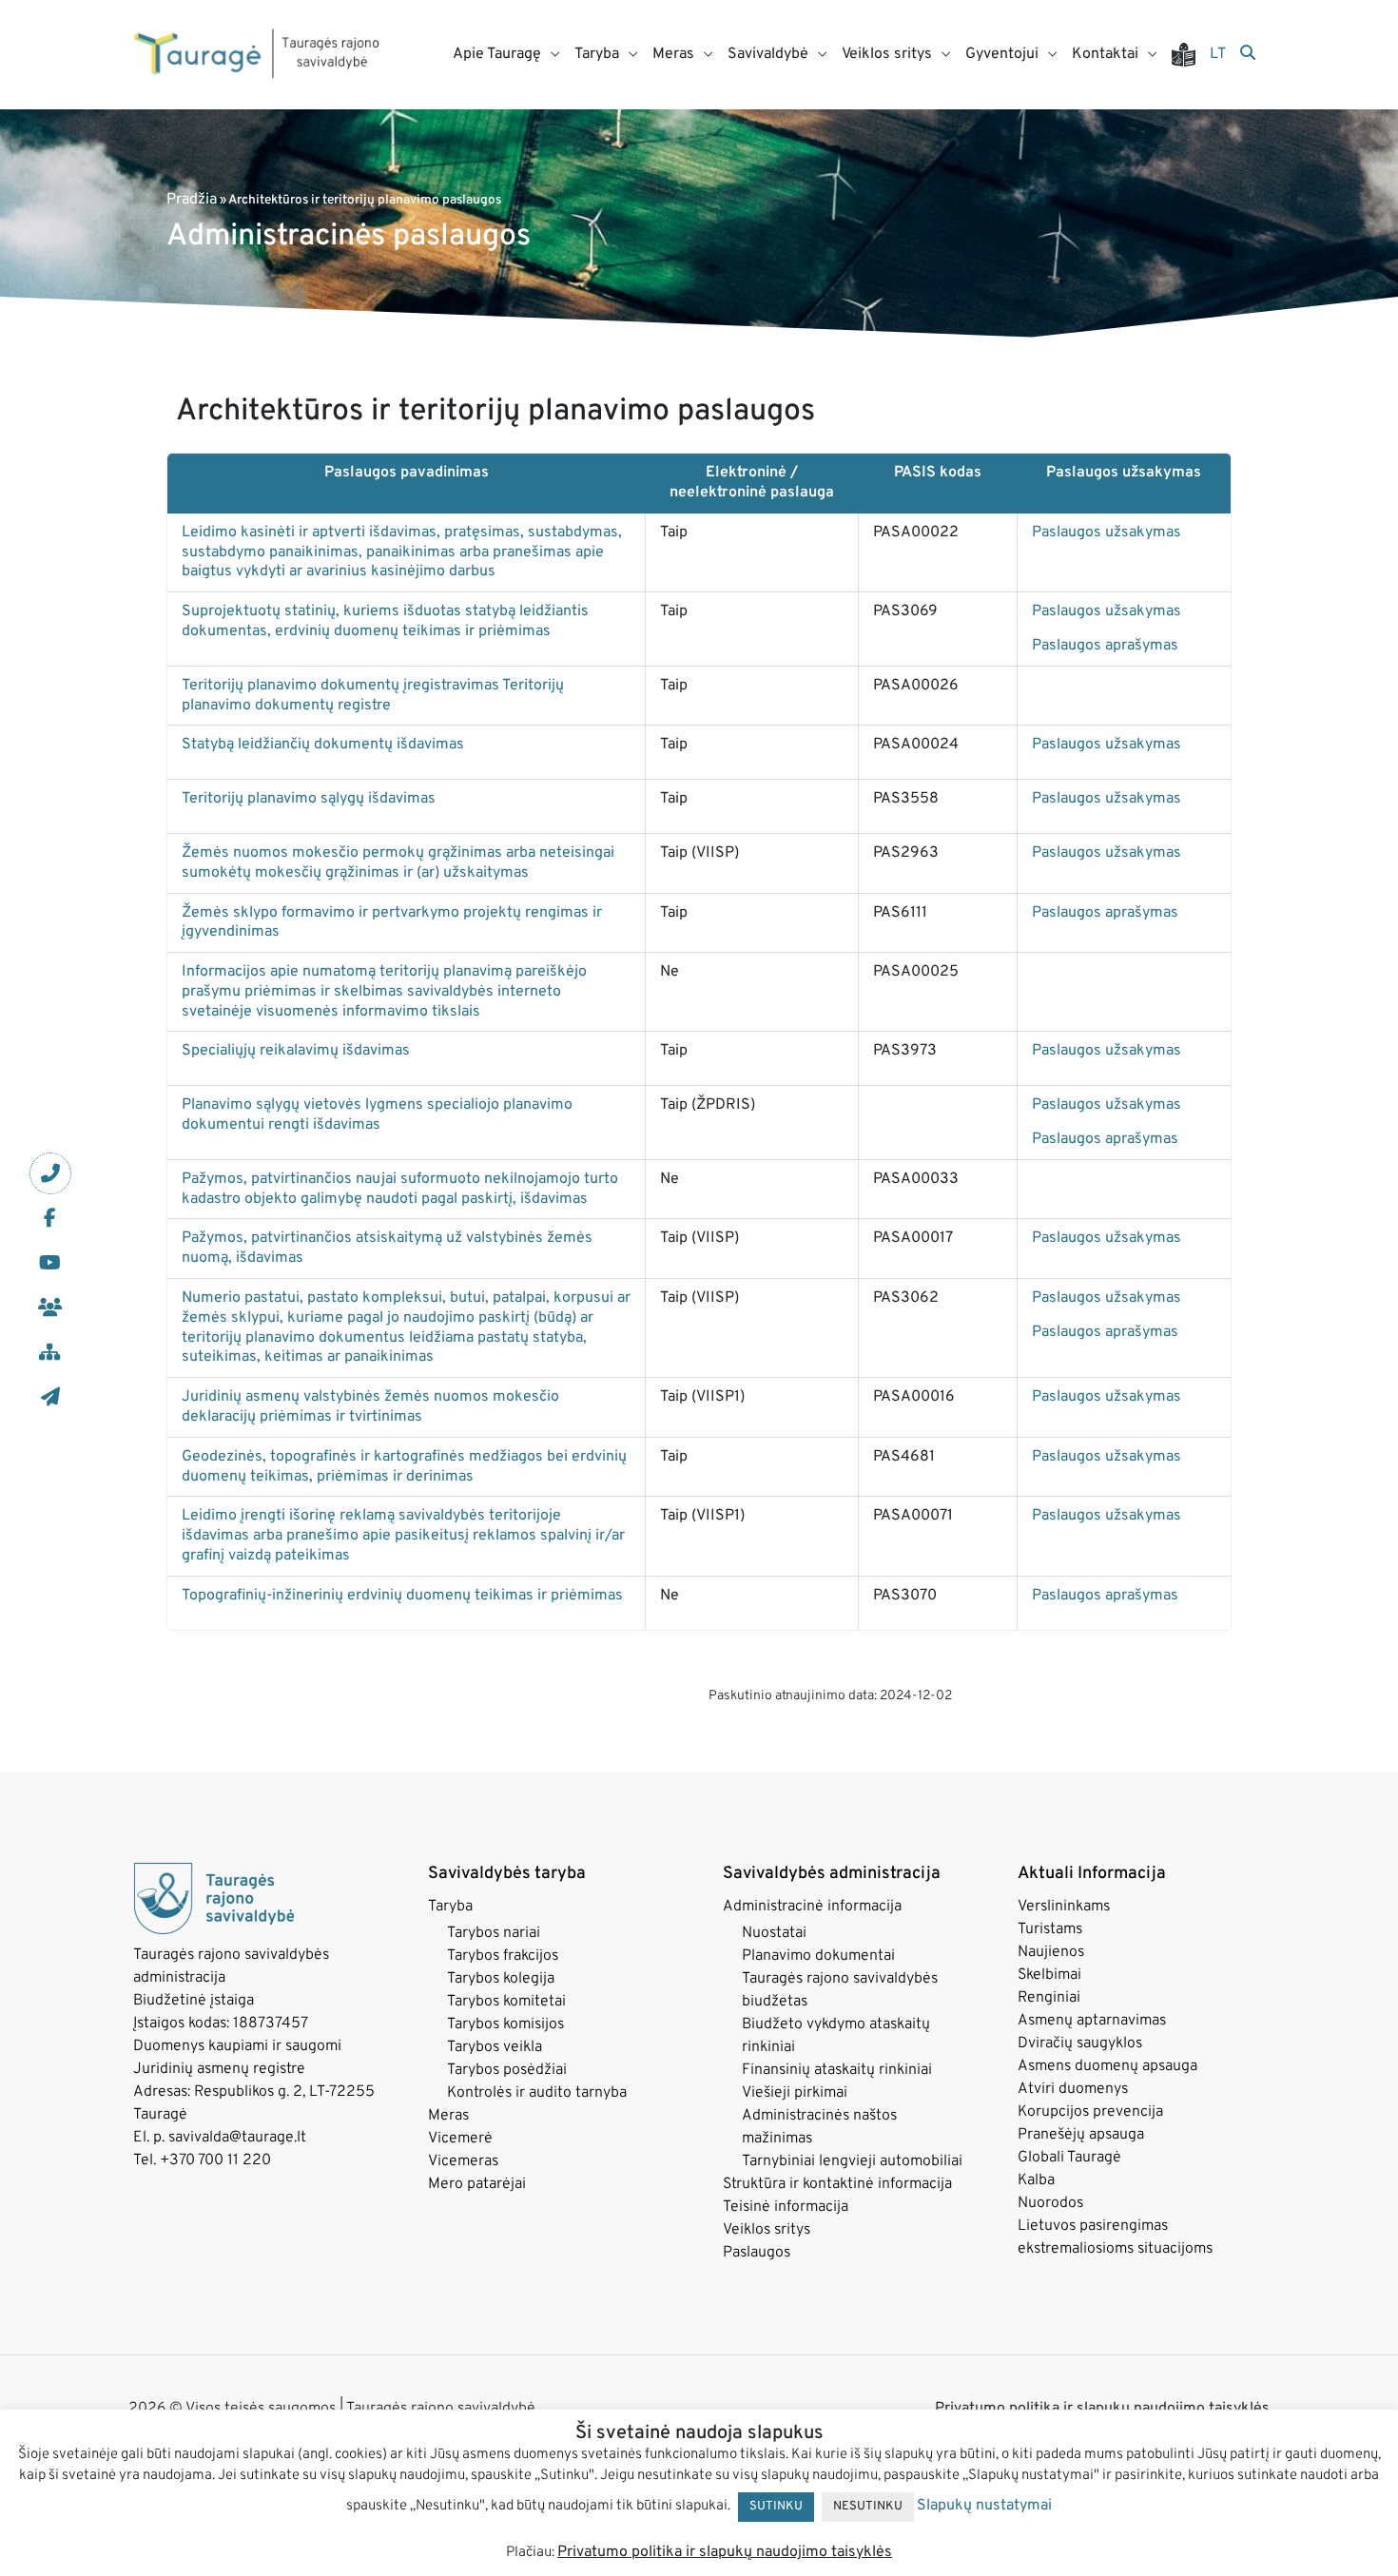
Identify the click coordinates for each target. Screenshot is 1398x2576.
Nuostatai (774, 1933)
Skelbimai (1049, 1975)
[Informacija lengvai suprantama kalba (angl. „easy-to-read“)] (1191, 55)
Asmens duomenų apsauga (1107, 2066)
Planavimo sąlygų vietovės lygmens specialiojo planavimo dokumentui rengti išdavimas (377, 1115)
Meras (448, 2116)
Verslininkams (1064, 1907)
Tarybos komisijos (505, 2024)
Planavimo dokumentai (818, 1956)
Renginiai (1049, 1998)
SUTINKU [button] (776, 2507)
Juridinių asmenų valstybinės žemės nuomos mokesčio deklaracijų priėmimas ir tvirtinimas (370, 1407)
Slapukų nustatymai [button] (984, 2506)
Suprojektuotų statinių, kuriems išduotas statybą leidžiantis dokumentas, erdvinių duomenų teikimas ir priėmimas (385, 621)
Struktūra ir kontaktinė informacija (837, 2184)
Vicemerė (460, 2139)
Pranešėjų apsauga (1081, 2135)
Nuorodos (1050, 2203)
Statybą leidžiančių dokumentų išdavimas (323, 745)
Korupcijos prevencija (1090, 2112)
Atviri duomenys (1073, 2089)
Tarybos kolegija (501, 1979)
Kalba (1036, 2180)
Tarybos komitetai (506, 2002)
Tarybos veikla (495, 2047)
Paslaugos (757, 2253)
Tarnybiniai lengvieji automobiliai (852, 2161)
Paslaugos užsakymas (1107, 533)
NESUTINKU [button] (868, 2507)
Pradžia (192, 200)
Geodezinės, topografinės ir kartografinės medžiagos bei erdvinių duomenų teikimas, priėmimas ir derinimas (404, 1467)
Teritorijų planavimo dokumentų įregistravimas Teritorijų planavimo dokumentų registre (373, 696)
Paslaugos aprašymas (1105, 646)
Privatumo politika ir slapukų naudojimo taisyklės (725, 2552)
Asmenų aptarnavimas (1092, 2021)
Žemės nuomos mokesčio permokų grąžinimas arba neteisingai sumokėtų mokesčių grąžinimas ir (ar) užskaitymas (398, 863)
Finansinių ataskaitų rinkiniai (837, 2070)
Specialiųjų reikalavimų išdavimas (296, 1051)
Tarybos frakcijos (503, 1956)
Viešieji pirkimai (795, 2093)
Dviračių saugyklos (1080, 2043)
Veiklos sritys (767, 2230)
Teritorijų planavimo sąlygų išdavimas (309, 799)
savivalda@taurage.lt (237, 2138)
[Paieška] (1248, 54)
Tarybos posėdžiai (507, 2070)
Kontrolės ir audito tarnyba (537, 2093)
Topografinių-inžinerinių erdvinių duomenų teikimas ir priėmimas (402, 1596)
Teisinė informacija (786, 2207)
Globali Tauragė (1069, 2158)
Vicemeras (463, 2161)
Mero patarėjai (477, 2184)
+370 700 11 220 (215, 2160)
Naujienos (1051, 1952)
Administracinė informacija (812, 1907)
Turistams (1050, 1929)
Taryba (450, 1907)
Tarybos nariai (494, 1933)
